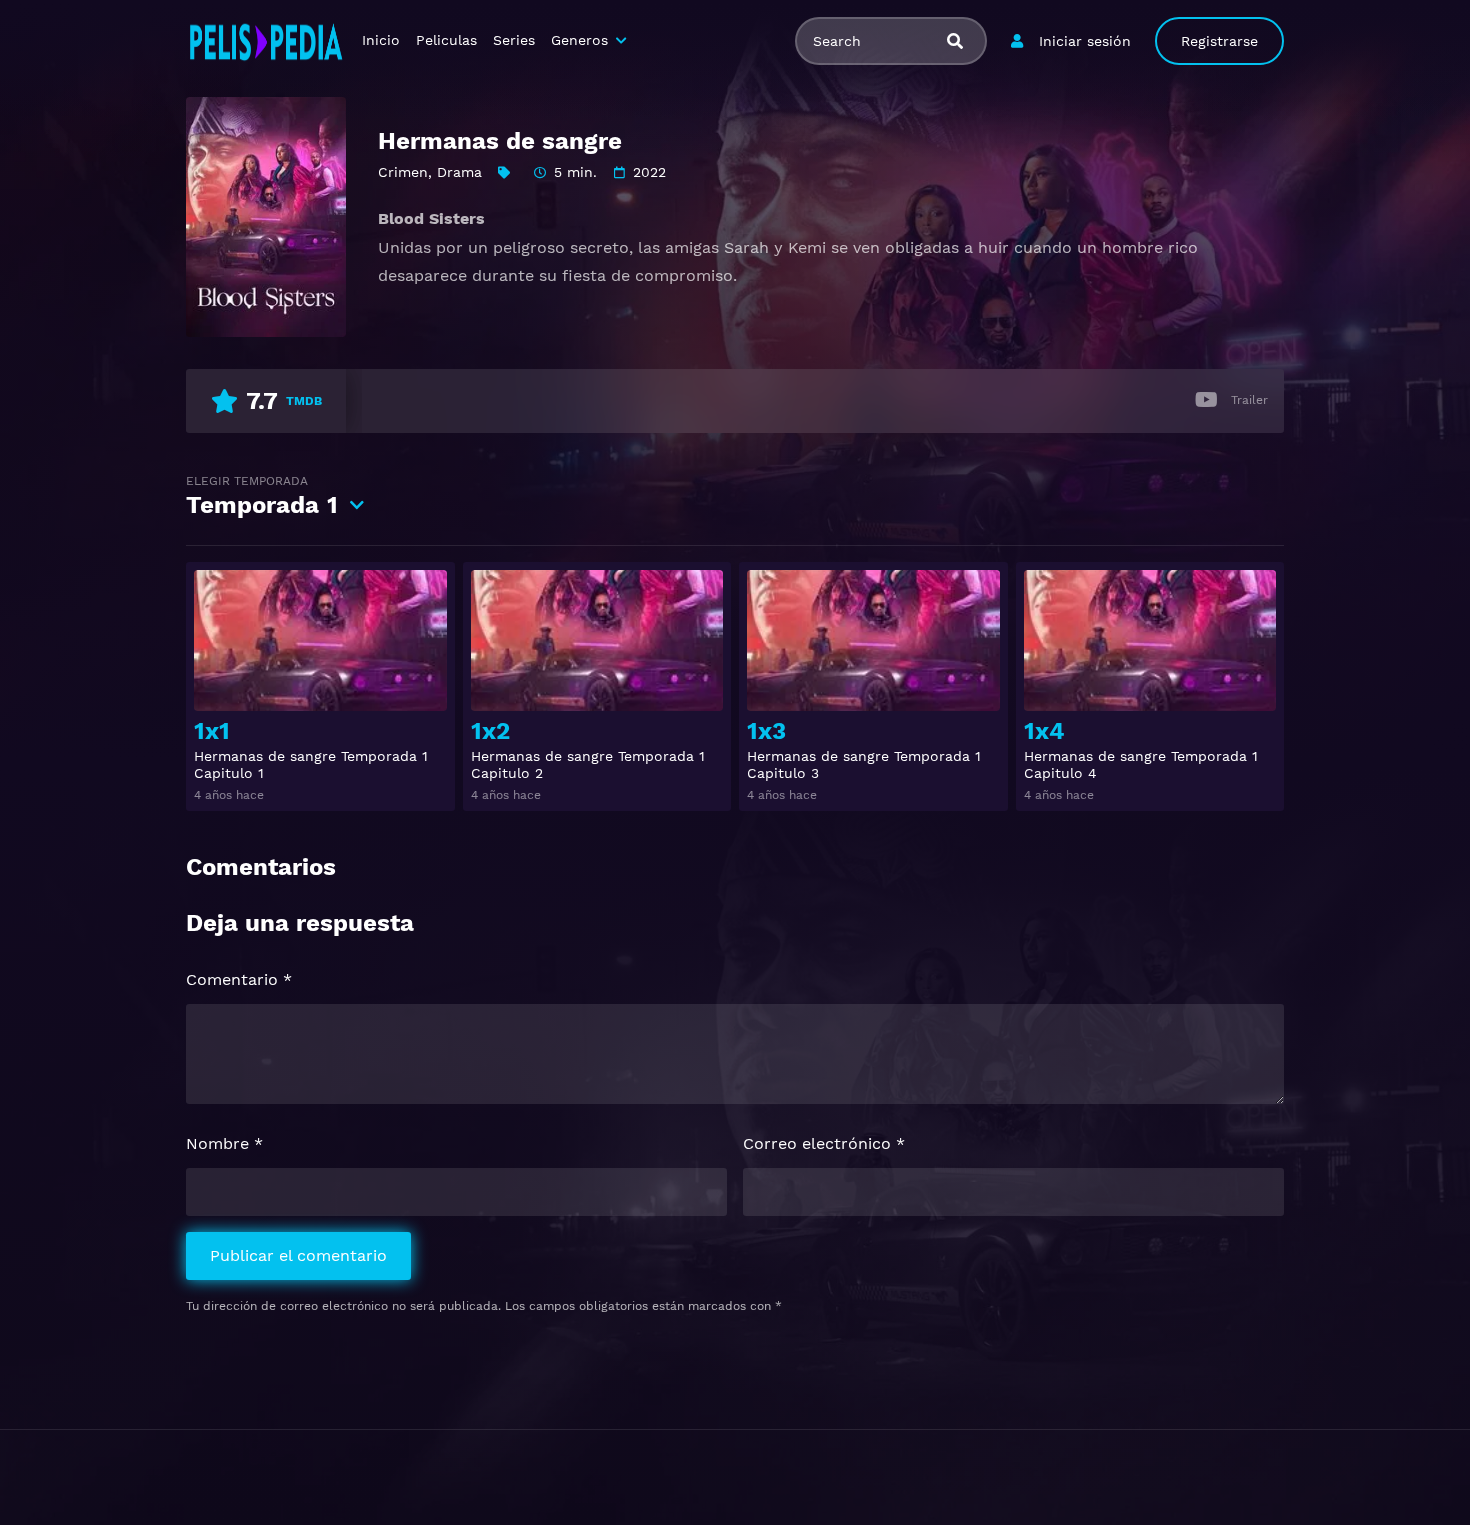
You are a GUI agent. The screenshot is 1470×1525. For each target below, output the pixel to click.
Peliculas (446, 40)
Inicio (381, 40)
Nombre (224, 1143)
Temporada (262, 496)
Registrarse (1219, 41)
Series (514, 40)
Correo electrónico (824, 1143)
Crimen (403, 172)
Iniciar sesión (1085, 41)
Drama (459, 172)
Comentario (239, 979)
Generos (579, 40)
